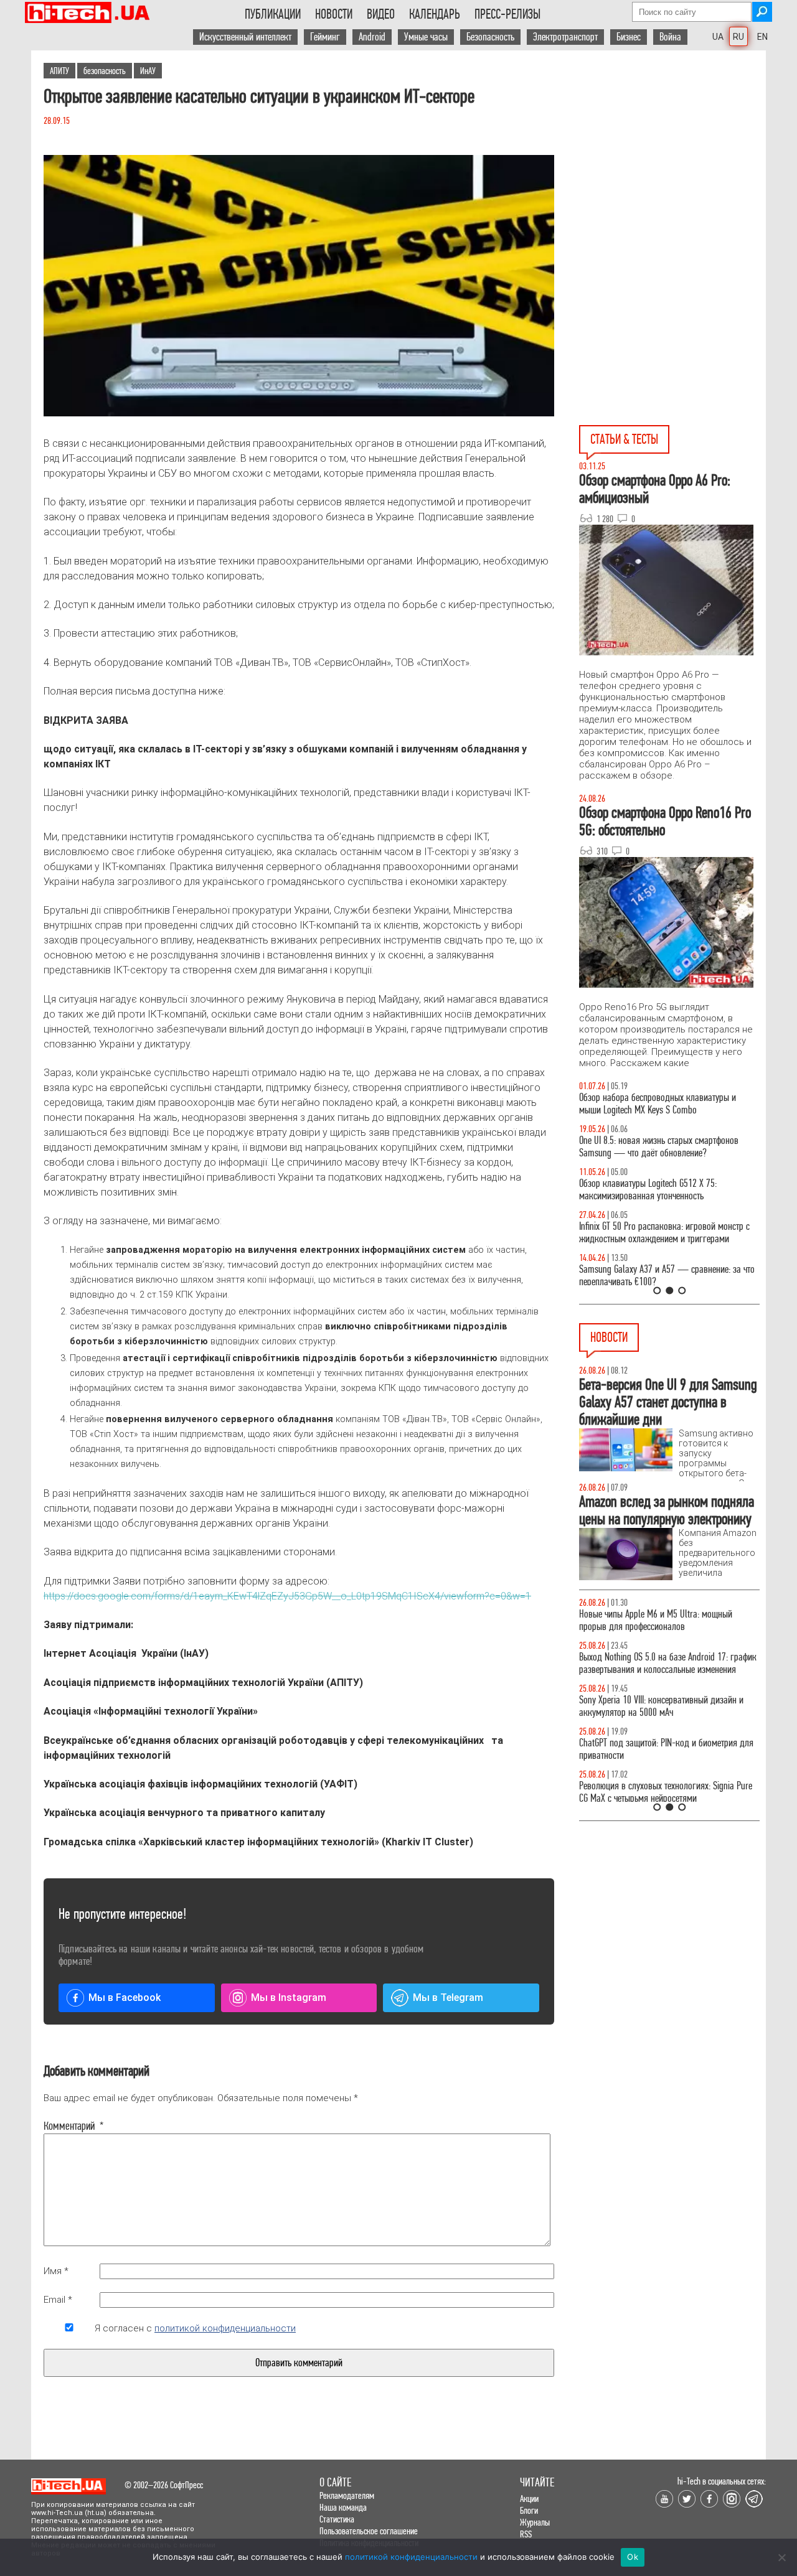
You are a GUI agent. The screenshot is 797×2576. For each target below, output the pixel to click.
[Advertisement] (672, 162)
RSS (526, 2534)
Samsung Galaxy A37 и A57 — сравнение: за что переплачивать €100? (667, 1276)
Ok (633, 2557)
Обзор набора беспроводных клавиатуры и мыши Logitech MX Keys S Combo (658, 1104)
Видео (381, 14)
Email (58, 2300)
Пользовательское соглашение (369, 2531)
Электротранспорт (565, 37)
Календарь (435, 14)
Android (372, 37)
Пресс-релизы (507, 14)
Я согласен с (195, 2328)
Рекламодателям (347, 2495)
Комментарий (69, 2126)
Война (670, 37)
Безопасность (490, 37)
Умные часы (426, 37)
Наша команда (343, 2507)
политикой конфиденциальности (225, 2328)
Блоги (529, 2510)
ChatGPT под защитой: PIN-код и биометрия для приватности (666, 1749)
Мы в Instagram (289, 1998)
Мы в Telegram (448, 1998)
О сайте (335, 2482)
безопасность (105, 71)
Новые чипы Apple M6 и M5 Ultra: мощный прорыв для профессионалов (656, 1620)
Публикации (273, 14)
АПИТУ (59, 71)
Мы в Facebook (125, 1998)
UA (718, 37)
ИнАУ (148, 71)
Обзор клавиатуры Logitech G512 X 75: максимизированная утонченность (648, 1190)
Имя (56, 2271)
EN (762, 37)
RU (738, 37)
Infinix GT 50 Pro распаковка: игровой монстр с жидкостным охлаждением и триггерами (664, 1233)
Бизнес (629, 37)
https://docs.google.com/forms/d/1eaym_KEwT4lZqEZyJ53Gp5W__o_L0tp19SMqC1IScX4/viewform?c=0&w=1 (287, 1596)
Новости (334, 14)
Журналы (535, 2522)
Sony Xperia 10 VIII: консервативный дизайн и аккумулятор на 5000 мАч (661, 1706)
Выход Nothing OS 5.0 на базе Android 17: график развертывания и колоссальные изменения (668, 1663)
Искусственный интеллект (245, 37)
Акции (529, 2499)
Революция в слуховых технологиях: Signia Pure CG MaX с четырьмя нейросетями (666, 1792)
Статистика (337, 2519)
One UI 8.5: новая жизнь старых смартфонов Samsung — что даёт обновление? (659, 1147)
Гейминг (325, 37)
